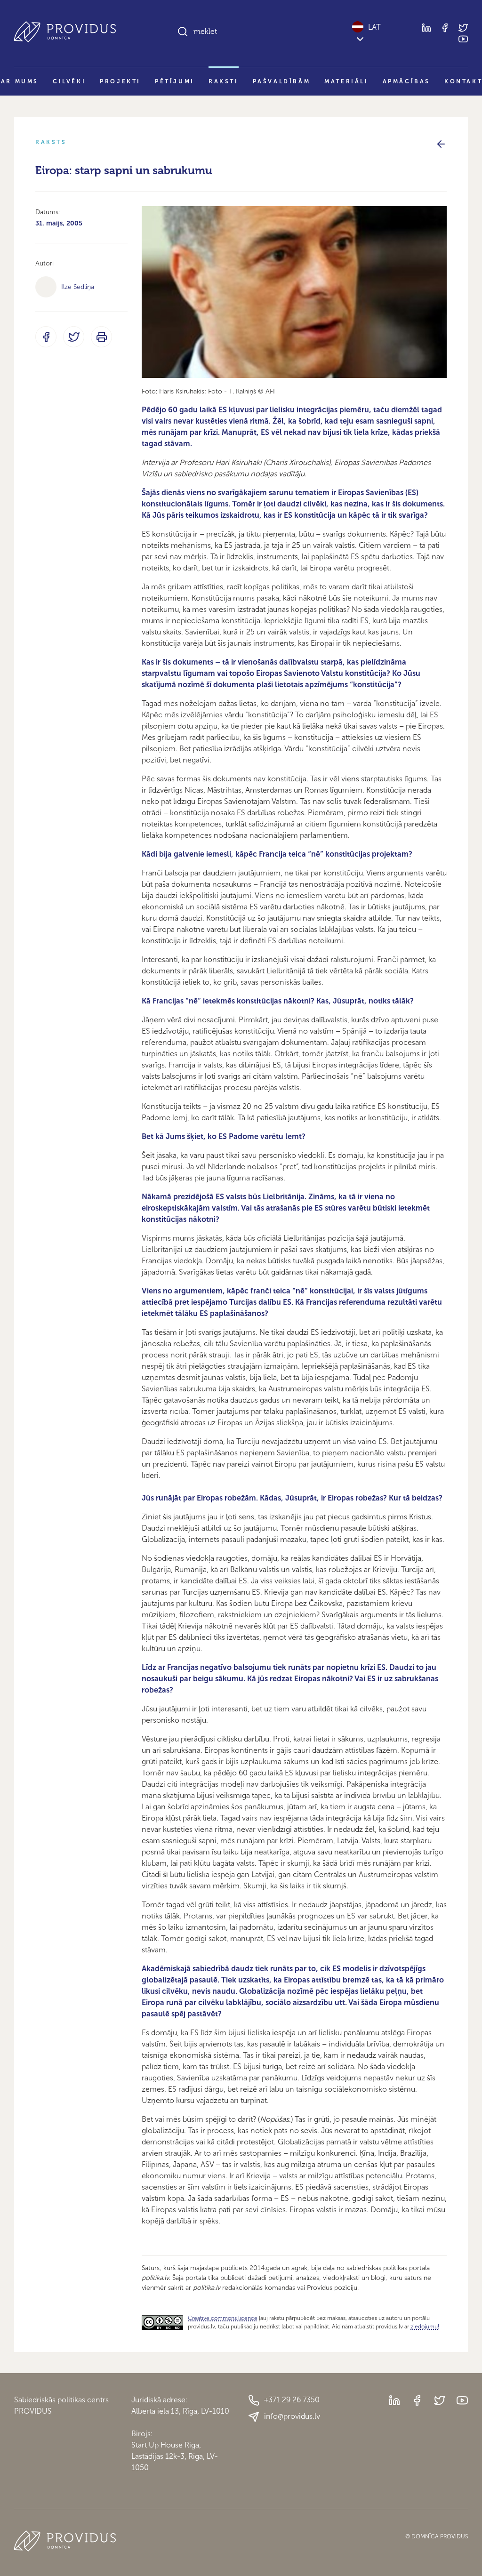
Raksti (224, 81)
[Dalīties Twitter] (74, 337)
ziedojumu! (425, 2327)
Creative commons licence (223, 2318)
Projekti (120, 81)
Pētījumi (175, 81)
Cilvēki (69, 81)
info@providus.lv (292, 2416)
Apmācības (406, 81)
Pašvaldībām (282, 81)
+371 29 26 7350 (292, 2400)
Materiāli (346, 81)
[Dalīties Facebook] (46, 337)
